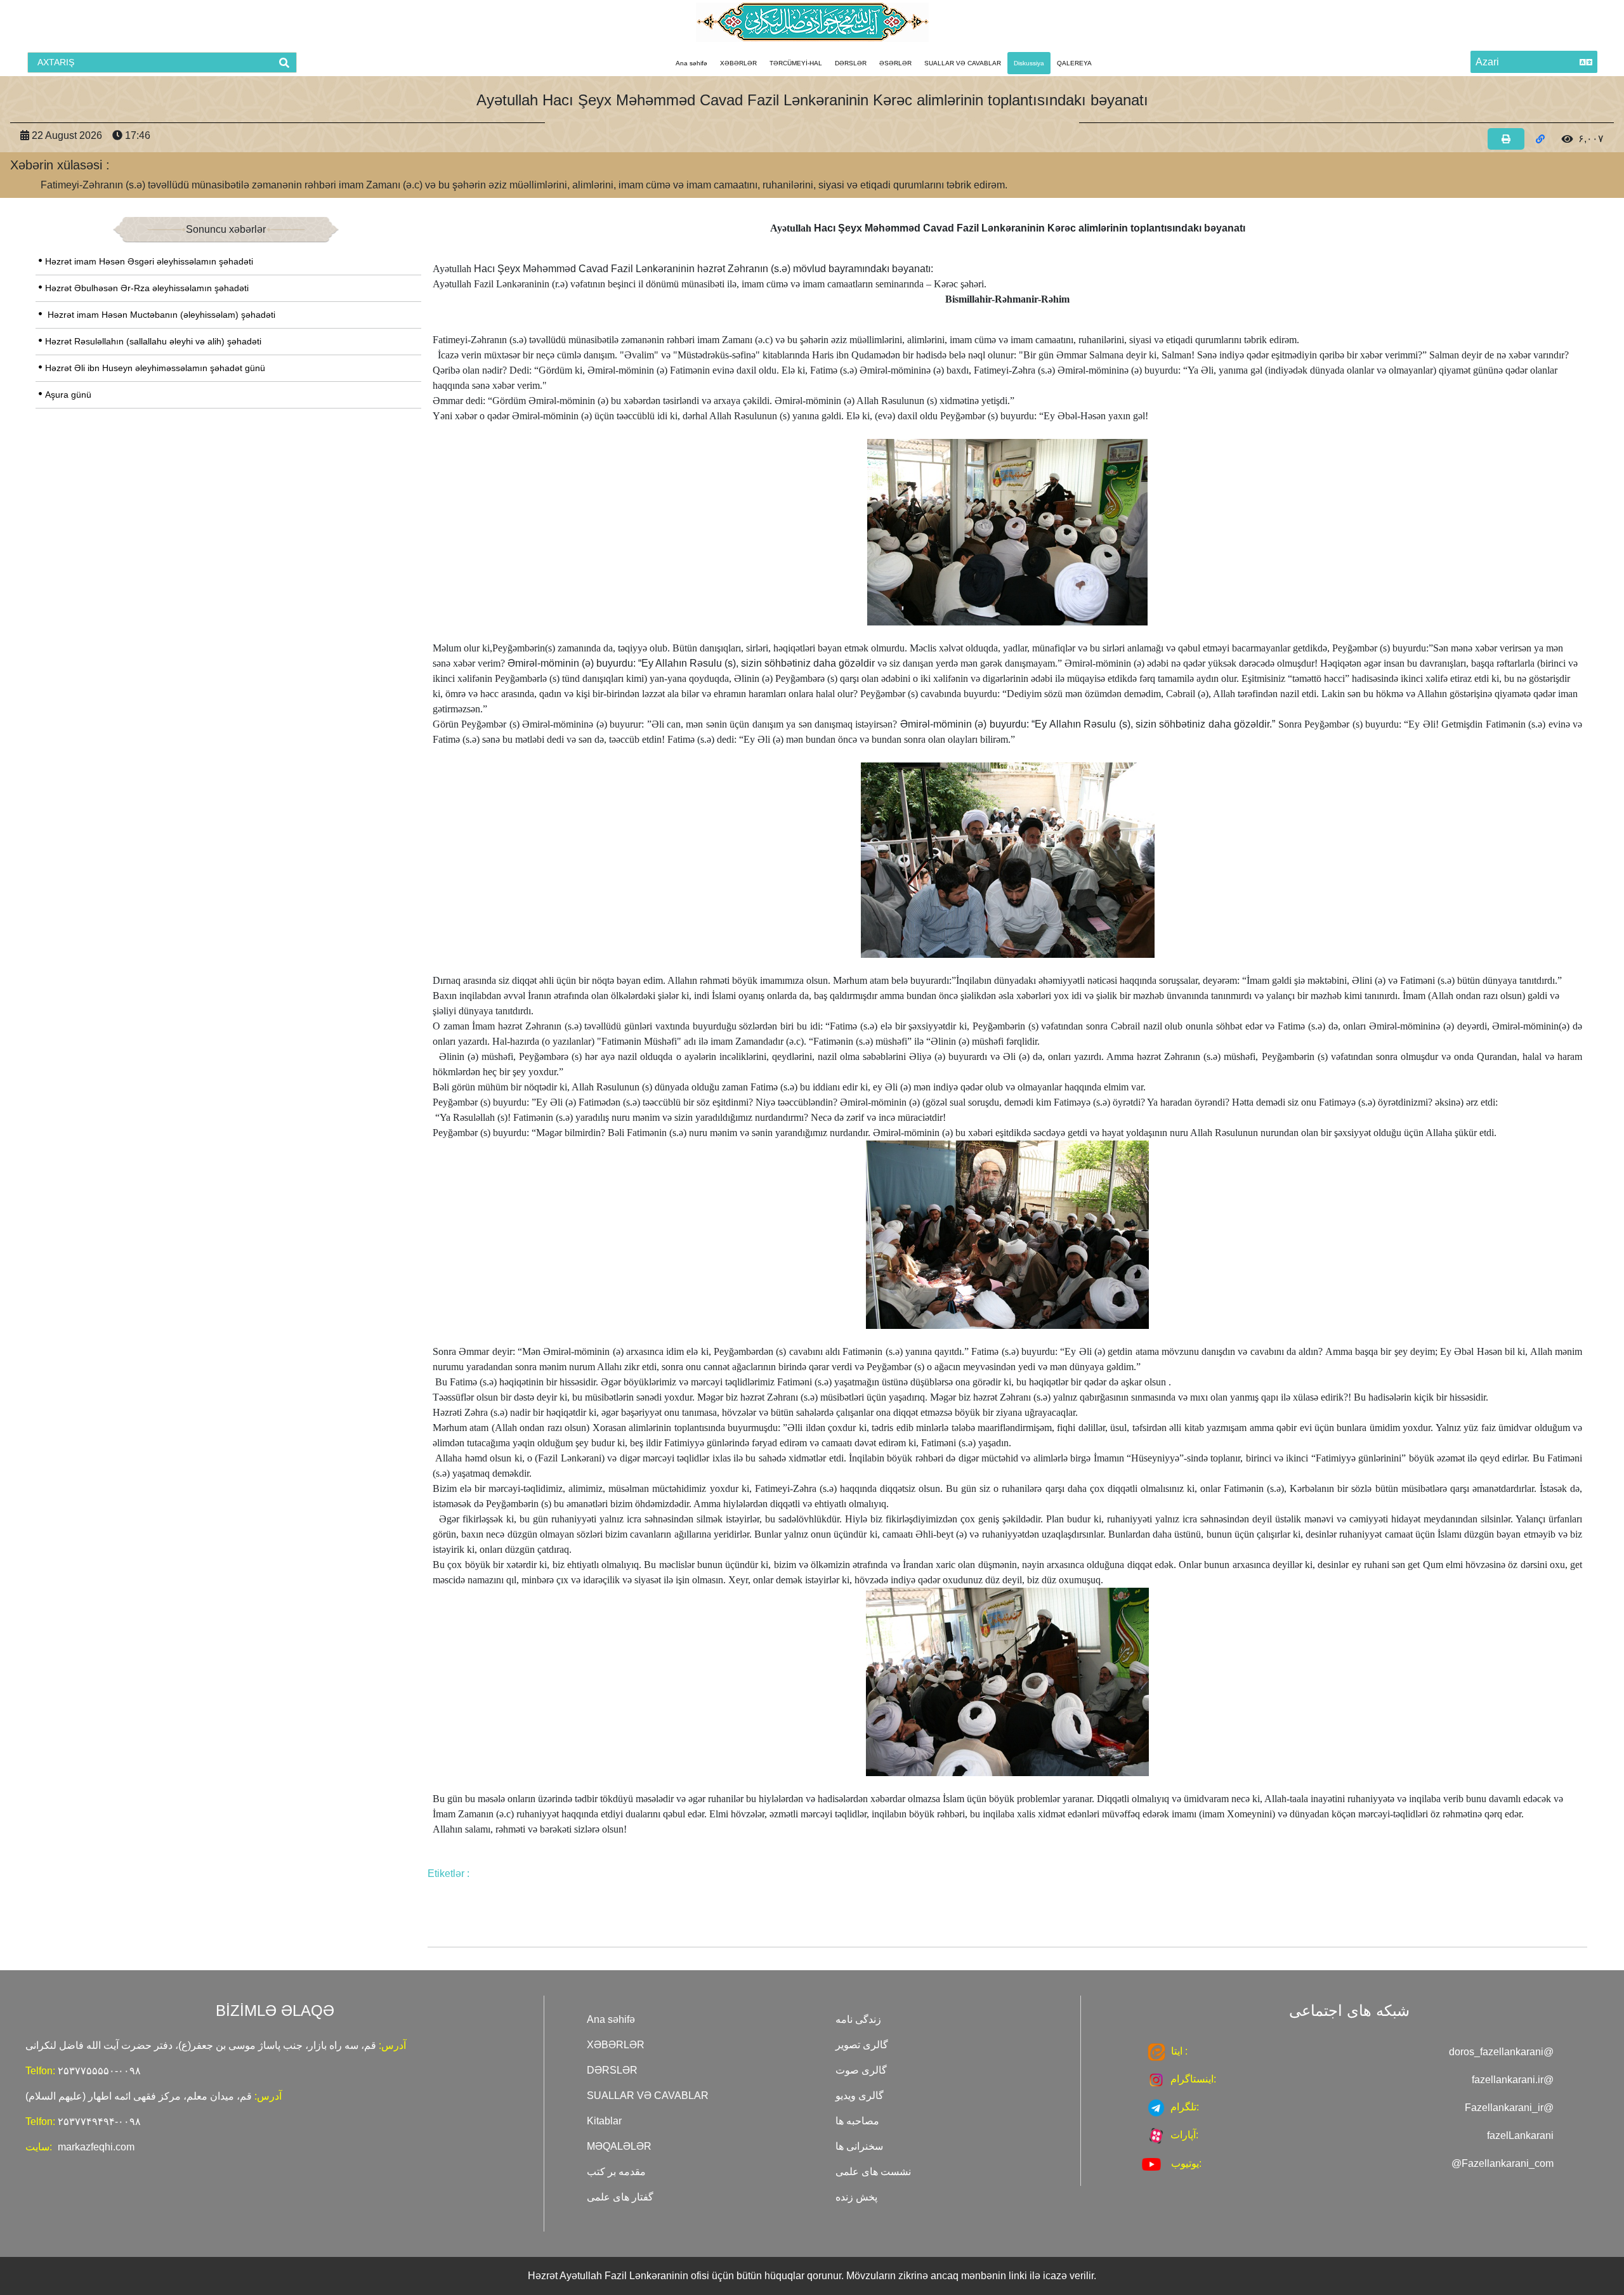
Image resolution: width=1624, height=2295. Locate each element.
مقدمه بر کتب (616, 2172)
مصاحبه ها (857, 2121)
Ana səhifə (691, 63)
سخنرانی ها (859, 2146)
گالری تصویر (862, 2045)
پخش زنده (856, 2197)
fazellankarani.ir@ (1513, 2080)
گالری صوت (861, 2070)
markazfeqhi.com (96, 2147)
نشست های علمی (873, 2172)
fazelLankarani (1520, 2135)
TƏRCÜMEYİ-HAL (796, 63)
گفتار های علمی (620, 2197)
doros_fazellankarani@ (1501, 2052)
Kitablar (604, 2121)
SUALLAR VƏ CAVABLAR (963, 63)
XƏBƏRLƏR (738, 63)
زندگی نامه (858, 2019)
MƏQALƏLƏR (619, 2146)
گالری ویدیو (860, 2096)
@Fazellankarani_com (1503, 2163)
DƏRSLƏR (851, 63)
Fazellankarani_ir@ (1509, 2108)
